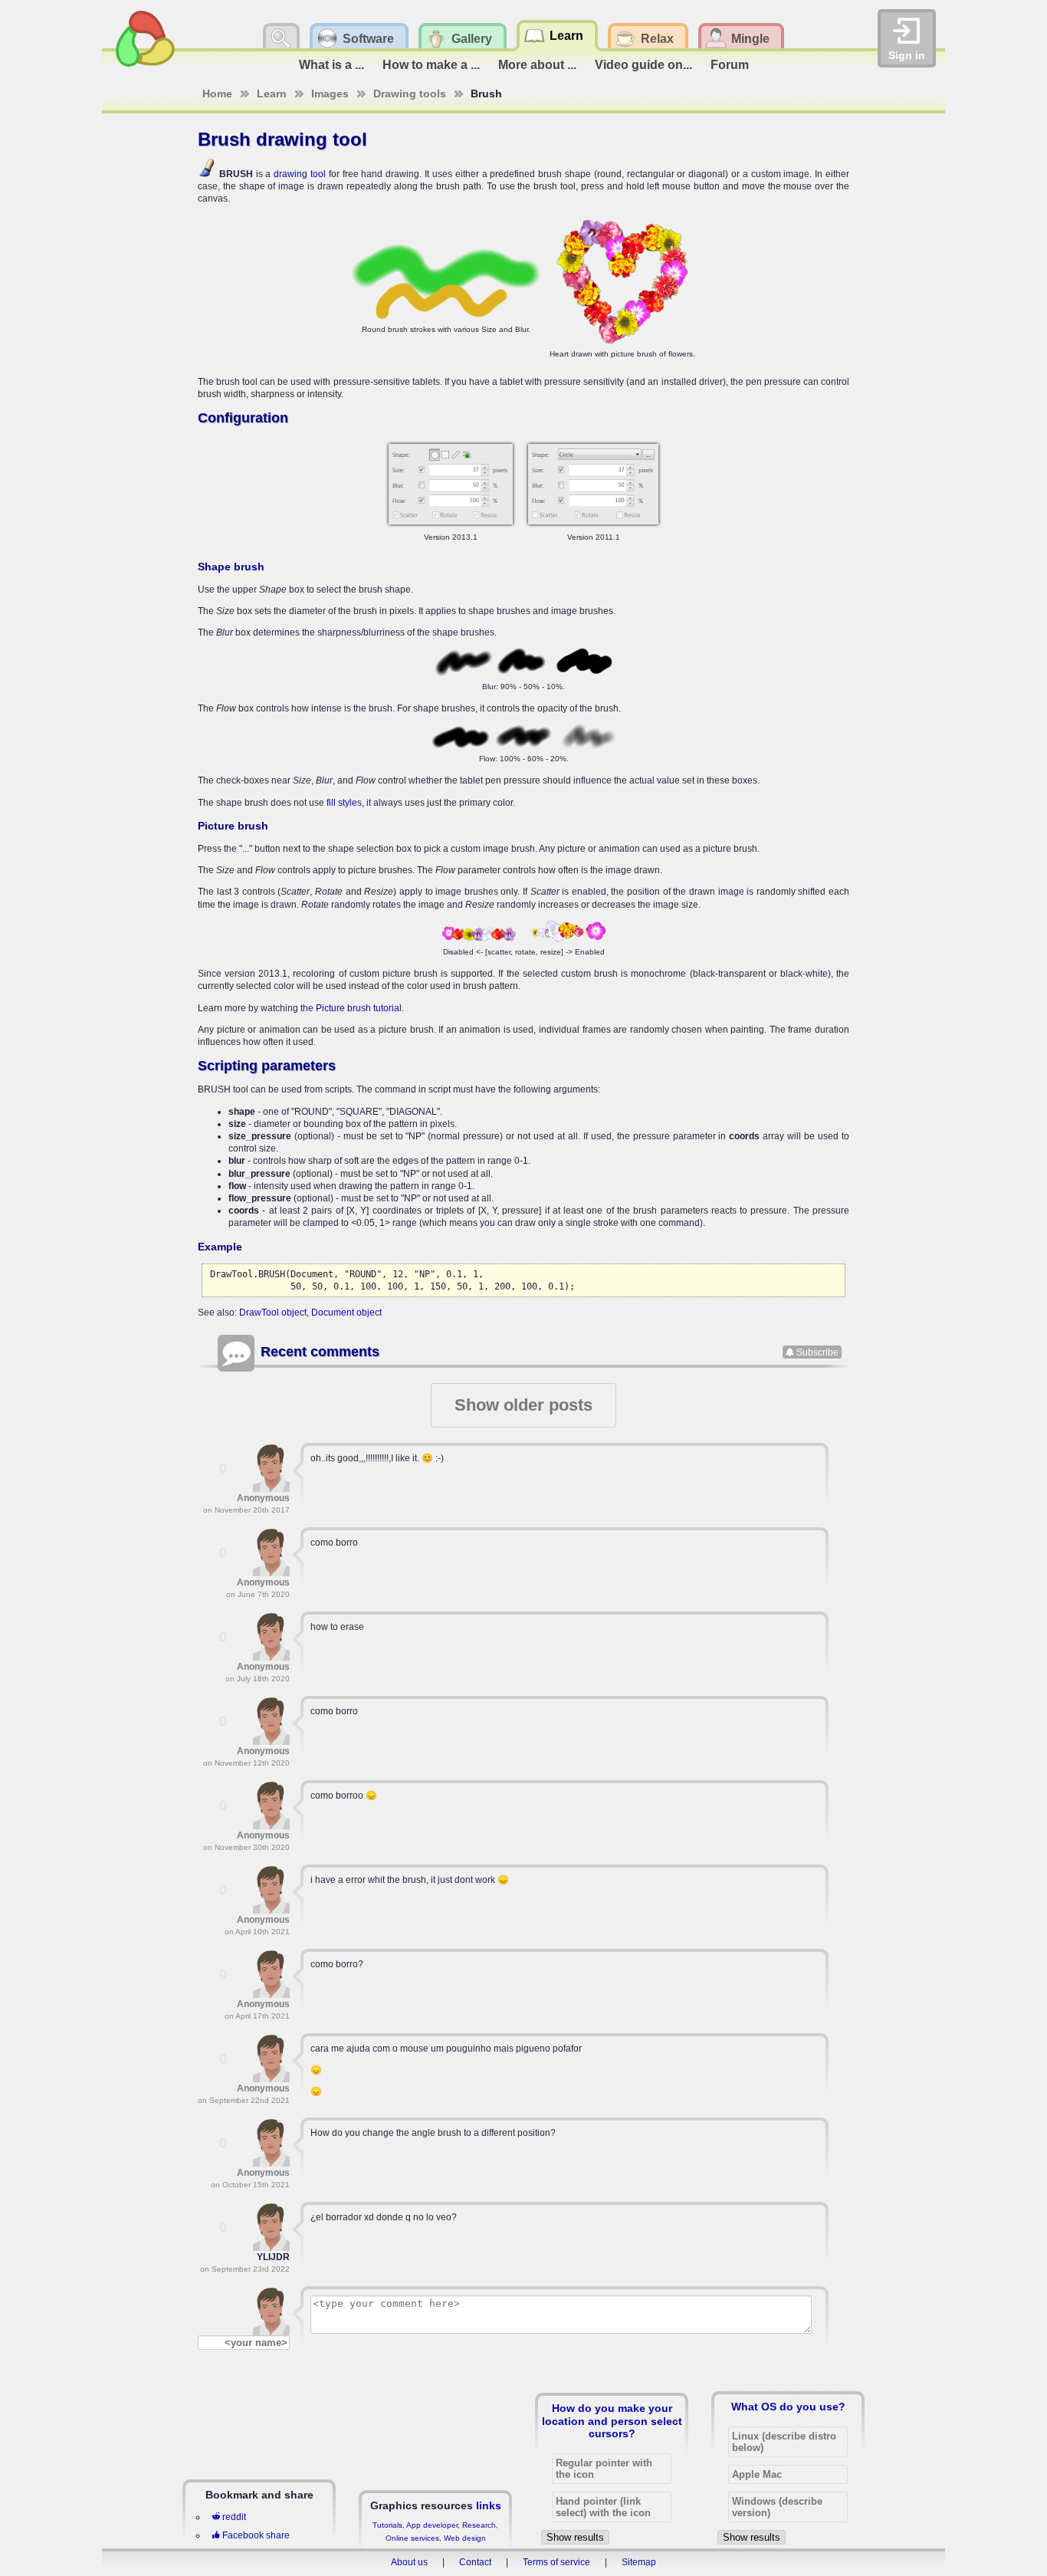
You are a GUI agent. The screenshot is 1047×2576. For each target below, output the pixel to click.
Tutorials (387, 2525)
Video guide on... (643, 65)
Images (330, 94)
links (489, 2505)
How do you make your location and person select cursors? (612, 2420)
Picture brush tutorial (359, 1008)
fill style (342, 803)
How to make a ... (431, 65)
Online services (412, 2538)
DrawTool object (273, 1313)
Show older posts (523, 1405)
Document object (346, 1313)
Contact (475, 2562)
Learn (272, 94)
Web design (465, 2538)
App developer (432, 2525)
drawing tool (300, 174)
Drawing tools (410, 94)
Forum (730, 65)
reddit (234, 2517)
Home (217, 94)
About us (409, 2562)
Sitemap (639, 2562)
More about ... (537, 65)
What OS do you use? (788, 2407)
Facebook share (256, 2535)
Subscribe (817, 1352)
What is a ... (331, 65)
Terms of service (556, 2562)
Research (479, 2525)
